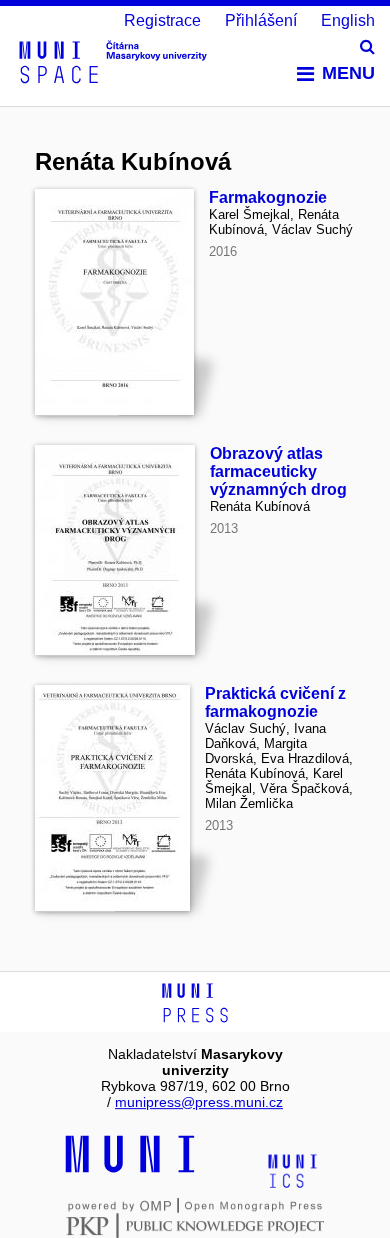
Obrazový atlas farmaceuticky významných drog (278, 471)
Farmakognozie (268, 197)
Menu (348, 73)
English (348, 20)
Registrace (162, 20)
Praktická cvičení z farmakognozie (275, 702)
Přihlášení (261, 20)
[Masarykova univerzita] (130, 1170)
